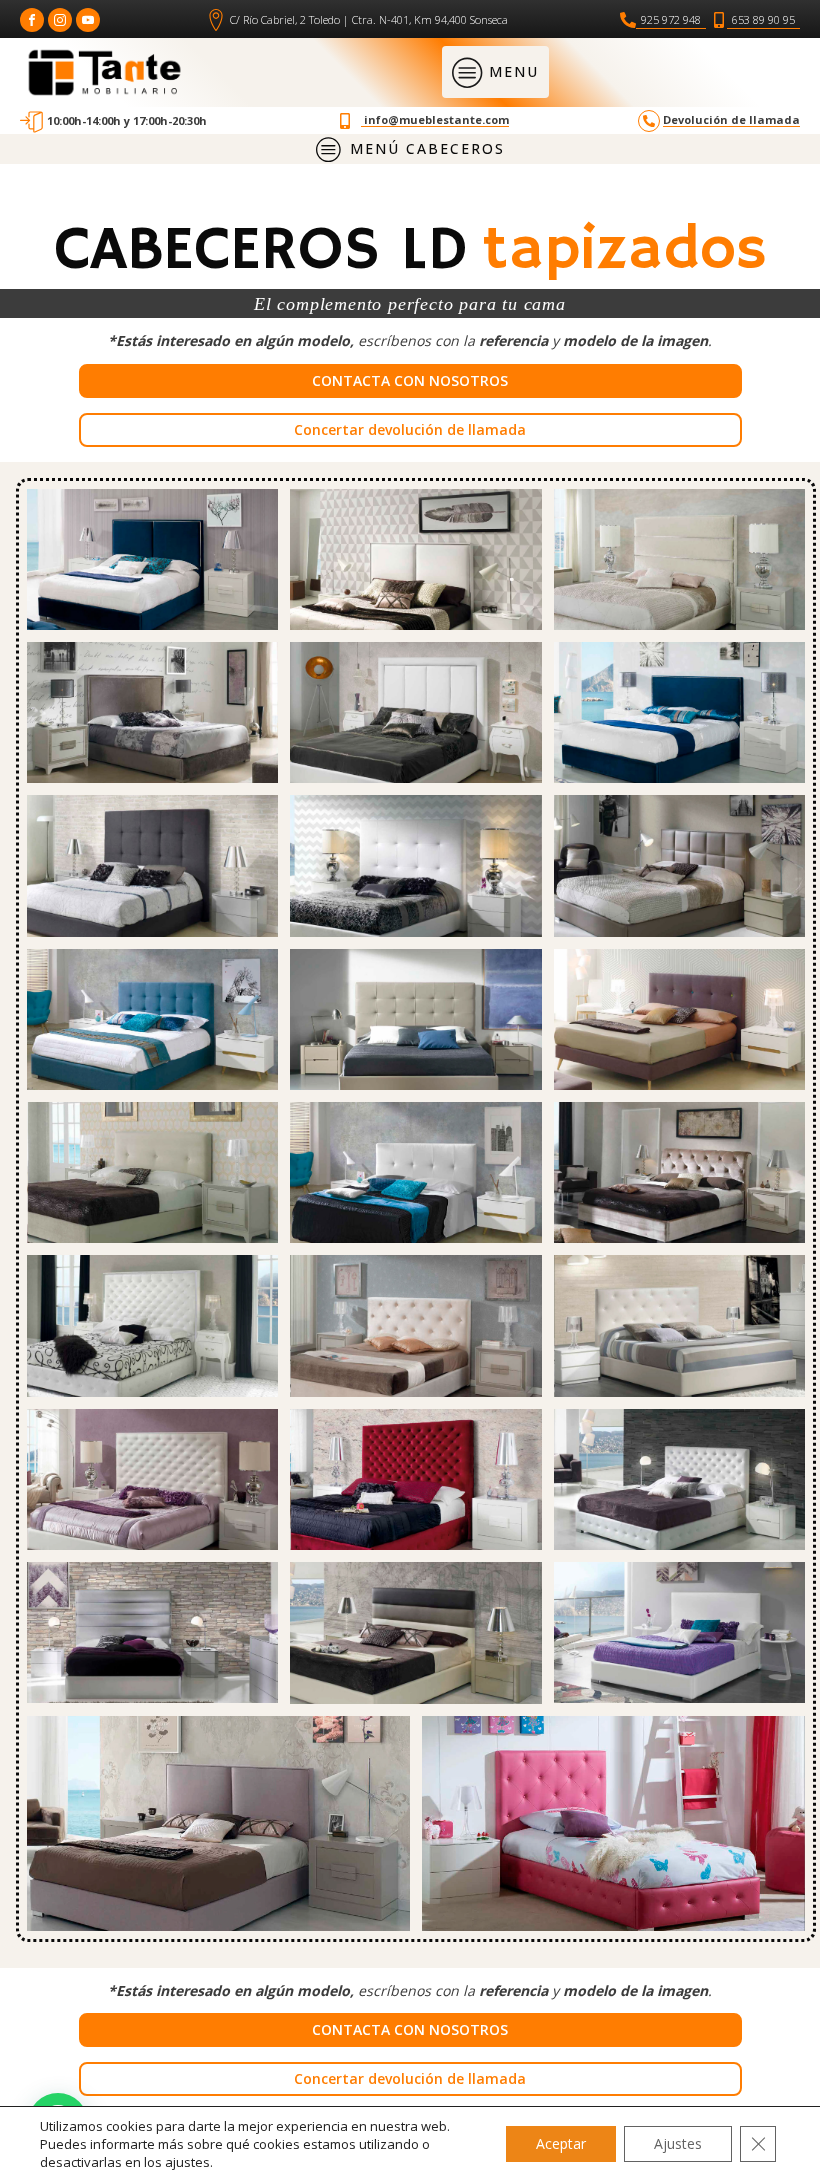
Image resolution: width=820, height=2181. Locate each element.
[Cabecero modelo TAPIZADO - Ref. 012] (613, 1823)
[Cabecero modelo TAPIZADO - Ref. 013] (415, 1632)
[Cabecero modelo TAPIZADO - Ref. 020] (679, 1019)
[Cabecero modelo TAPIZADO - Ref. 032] (679, 559)
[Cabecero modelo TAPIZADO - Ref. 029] (152, 865)
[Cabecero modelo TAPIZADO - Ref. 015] (152, 1632)
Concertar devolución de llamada (410, 429)
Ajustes (678, 2143)
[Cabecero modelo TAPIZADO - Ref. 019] (679, 1172)
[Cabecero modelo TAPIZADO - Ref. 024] (415, 1172)
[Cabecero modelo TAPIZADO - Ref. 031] (679, 712)
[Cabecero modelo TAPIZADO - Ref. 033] (152, 712)
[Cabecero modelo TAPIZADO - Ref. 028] (415, 865)
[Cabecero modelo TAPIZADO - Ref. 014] (679, 1479)
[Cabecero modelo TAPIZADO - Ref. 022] (415, 1019)
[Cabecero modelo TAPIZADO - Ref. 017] (415, 1479)
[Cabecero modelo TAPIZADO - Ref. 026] (152, 1172)
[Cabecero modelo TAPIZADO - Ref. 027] (679, 865)
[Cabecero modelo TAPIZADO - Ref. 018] (415, 1325)
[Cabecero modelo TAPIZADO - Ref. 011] (679, 1632)
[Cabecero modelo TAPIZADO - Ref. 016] (152, 1479)
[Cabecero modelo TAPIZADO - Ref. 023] (679, 1325)
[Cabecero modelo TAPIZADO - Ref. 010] (218, 1823)
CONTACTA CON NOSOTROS (410, 380)
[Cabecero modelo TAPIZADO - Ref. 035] (152, 559)
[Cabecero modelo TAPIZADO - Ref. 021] (152, 1325)
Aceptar (561, 2143)
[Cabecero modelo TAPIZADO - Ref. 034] (415, 559)
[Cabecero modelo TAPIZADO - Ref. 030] (415, 712)
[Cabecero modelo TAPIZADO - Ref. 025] (152, 1019)
